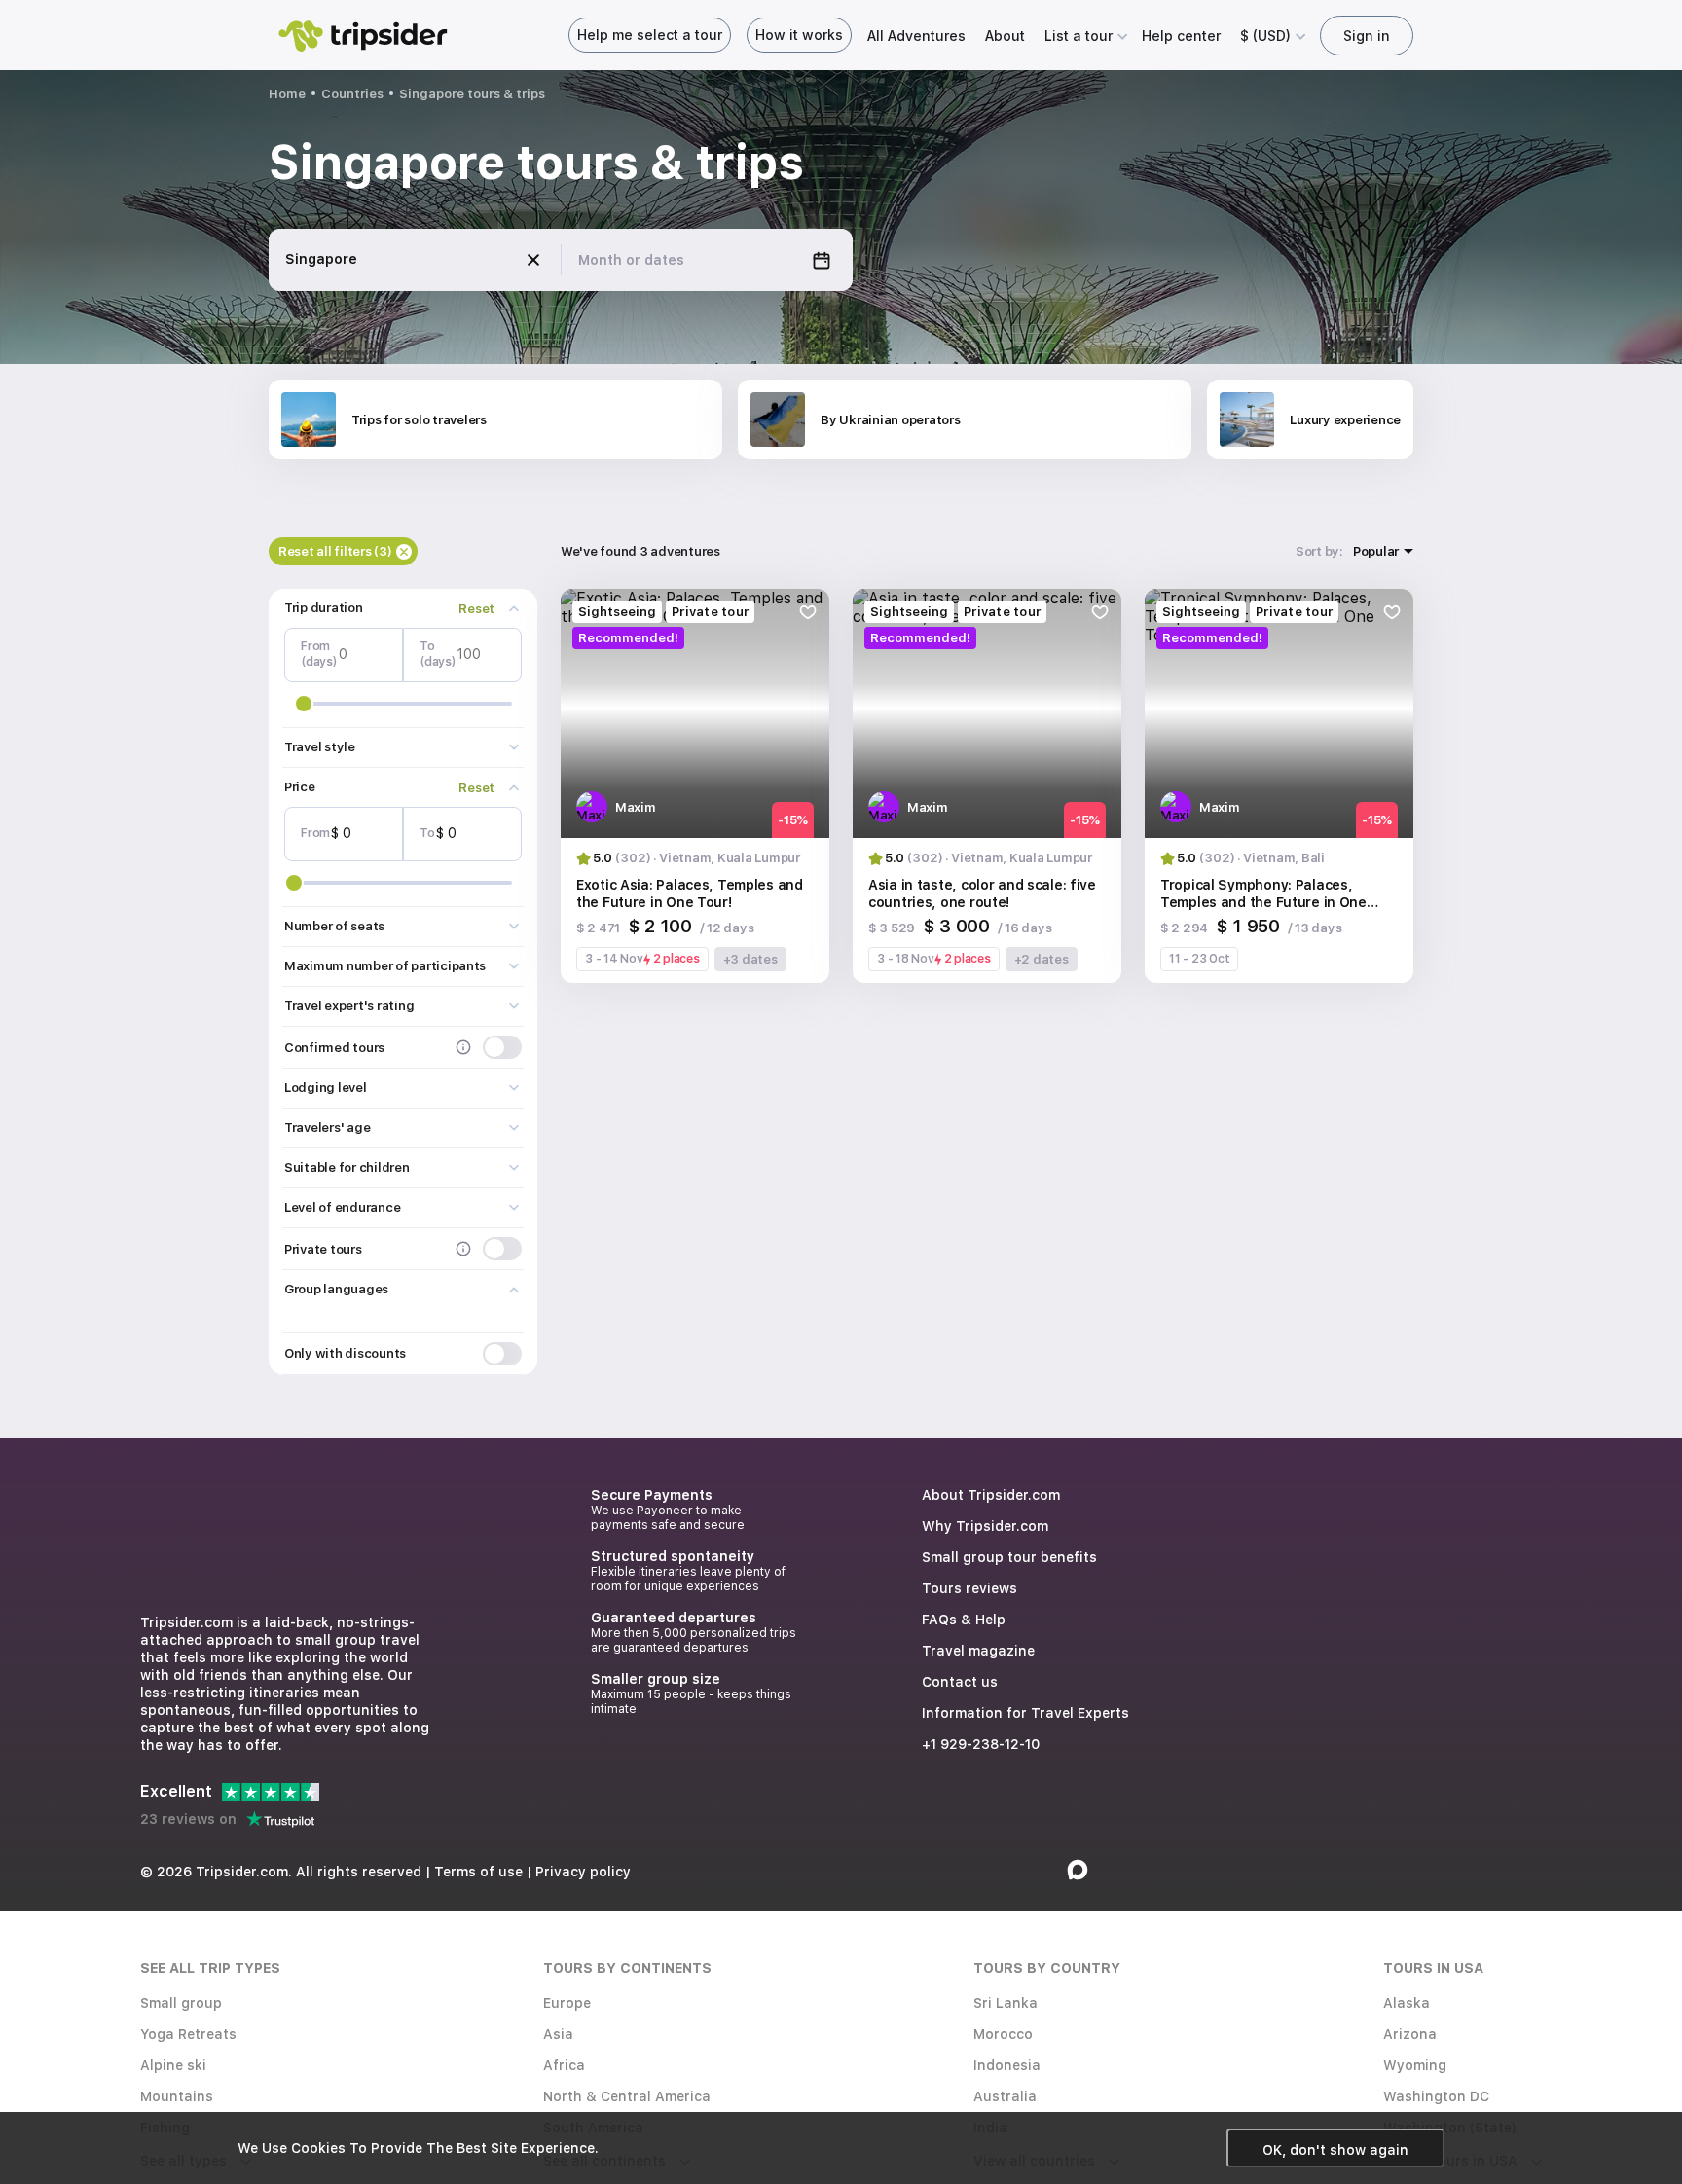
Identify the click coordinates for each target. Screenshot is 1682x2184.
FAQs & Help (964, 1620)
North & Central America (627, 2096)
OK (1335, 2150)
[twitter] (978, 1870)
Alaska (1407, 2003)
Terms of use (478, 1872)
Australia (1005, 2096)
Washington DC (1436, 2096)
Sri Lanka (1006, 2003)
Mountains (177, 2096)
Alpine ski (173, 2065)
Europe (567, 2003)
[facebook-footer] (1044, 1870)
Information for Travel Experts (1025, 1713)
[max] (1078, 1870)
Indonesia (1007, 2065)
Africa (564, 2065)
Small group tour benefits (1009, 1557)
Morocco (1003, 2034)
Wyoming (1415, 2065)
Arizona (1410, 2034)
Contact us (960, 1682)
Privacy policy (583, 1872)
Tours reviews (969, 1588)
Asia (558, 2034)
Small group (181, 2003)
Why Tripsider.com (985, 1526)
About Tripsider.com (991, 1495)
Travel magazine (978, 1651)
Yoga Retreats (188, 2034)
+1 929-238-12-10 (981, 1744)
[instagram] (1011, 1870)
